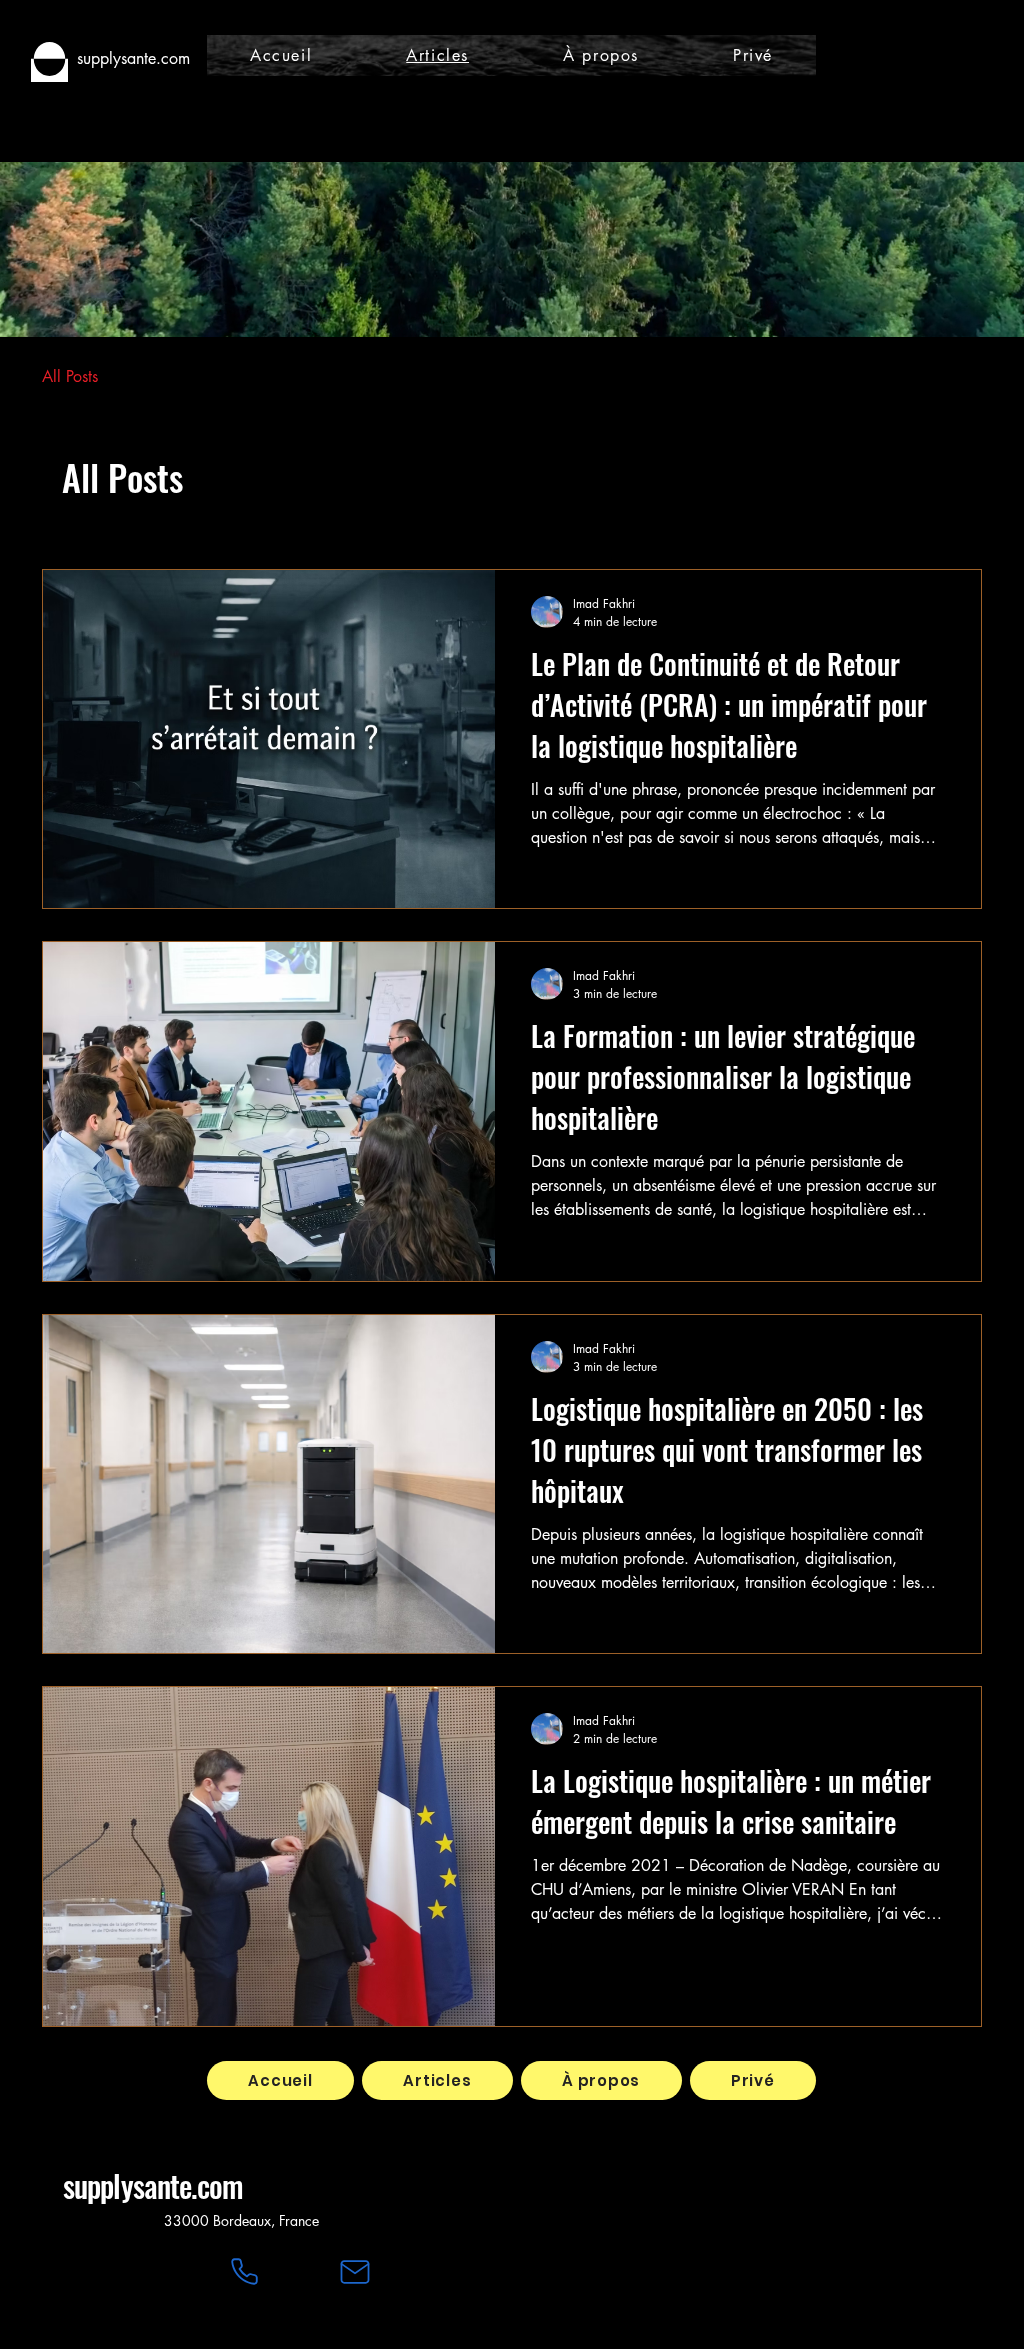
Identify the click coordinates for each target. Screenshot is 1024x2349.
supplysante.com (153, 2185)
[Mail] (355, 2272)
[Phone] (244, 2272)
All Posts (70, 376)
